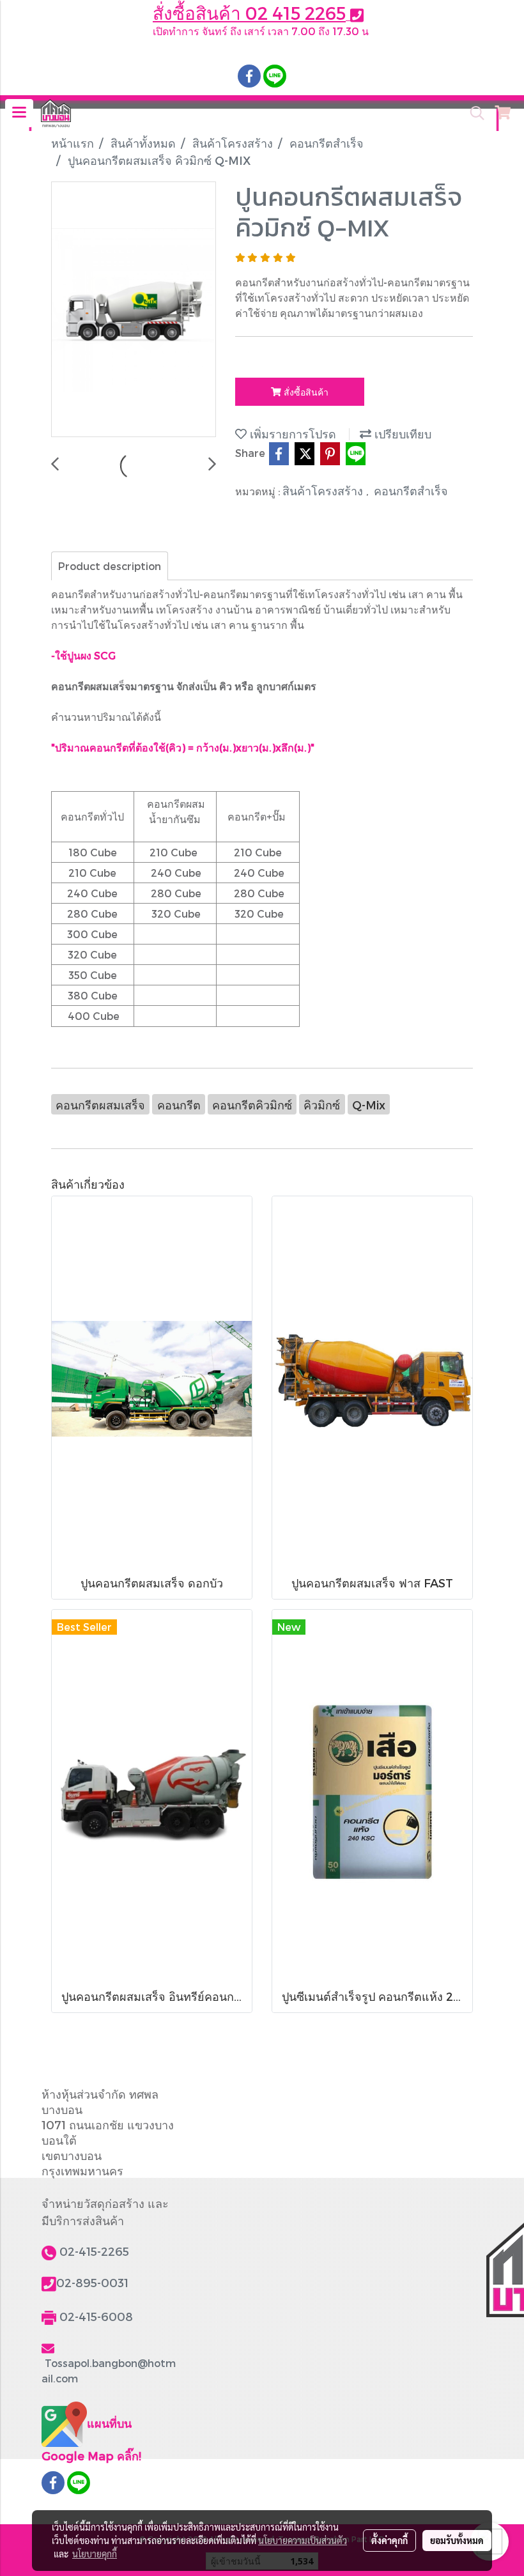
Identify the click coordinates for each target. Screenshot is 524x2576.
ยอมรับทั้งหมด (457, 2540)
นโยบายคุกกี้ (95, 2554)
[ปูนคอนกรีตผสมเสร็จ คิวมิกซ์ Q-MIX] (134, 310)
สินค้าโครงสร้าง (324, 490)
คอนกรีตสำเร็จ (411, 490)
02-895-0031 (92, 2282)
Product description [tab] (110, 566)
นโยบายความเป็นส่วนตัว (303, 2540)
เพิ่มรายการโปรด (291, 434)
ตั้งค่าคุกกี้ (389, 2540)
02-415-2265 (94, 2251)
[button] (473, 113)
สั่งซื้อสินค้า (305, 392)
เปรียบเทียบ (401, 434)
